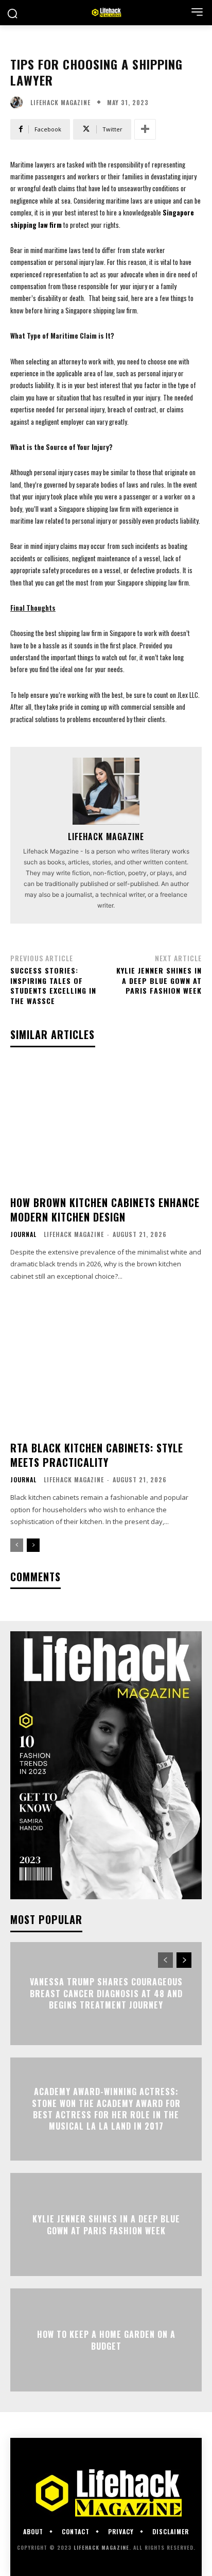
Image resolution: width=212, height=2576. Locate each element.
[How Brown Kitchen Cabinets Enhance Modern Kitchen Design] (106, 1124)
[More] (145, 129)
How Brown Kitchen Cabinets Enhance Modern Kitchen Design (105, 1210)
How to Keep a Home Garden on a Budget (106, 2340)
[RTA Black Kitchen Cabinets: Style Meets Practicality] (106, 1370)
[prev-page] (17, 1545)
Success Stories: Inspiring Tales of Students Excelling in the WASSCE (53, 985)
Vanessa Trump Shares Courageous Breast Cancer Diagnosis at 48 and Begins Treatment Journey (106, 1994)
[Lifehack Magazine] (19, 103)
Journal (23, 1234)
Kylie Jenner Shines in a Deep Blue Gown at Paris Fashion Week (159, 980)
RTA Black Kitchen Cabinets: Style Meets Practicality (97, 1455)
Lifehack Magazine (60, 103)
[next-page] (33, 1545)
